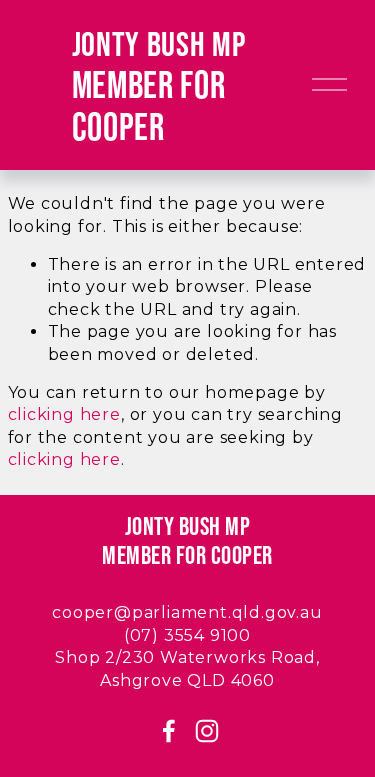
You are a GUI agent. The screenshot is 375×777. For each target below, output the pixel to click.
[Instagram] (207, 731)
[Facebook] (169, 731)
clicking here (64, 414)
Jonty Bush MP (159, 43)
